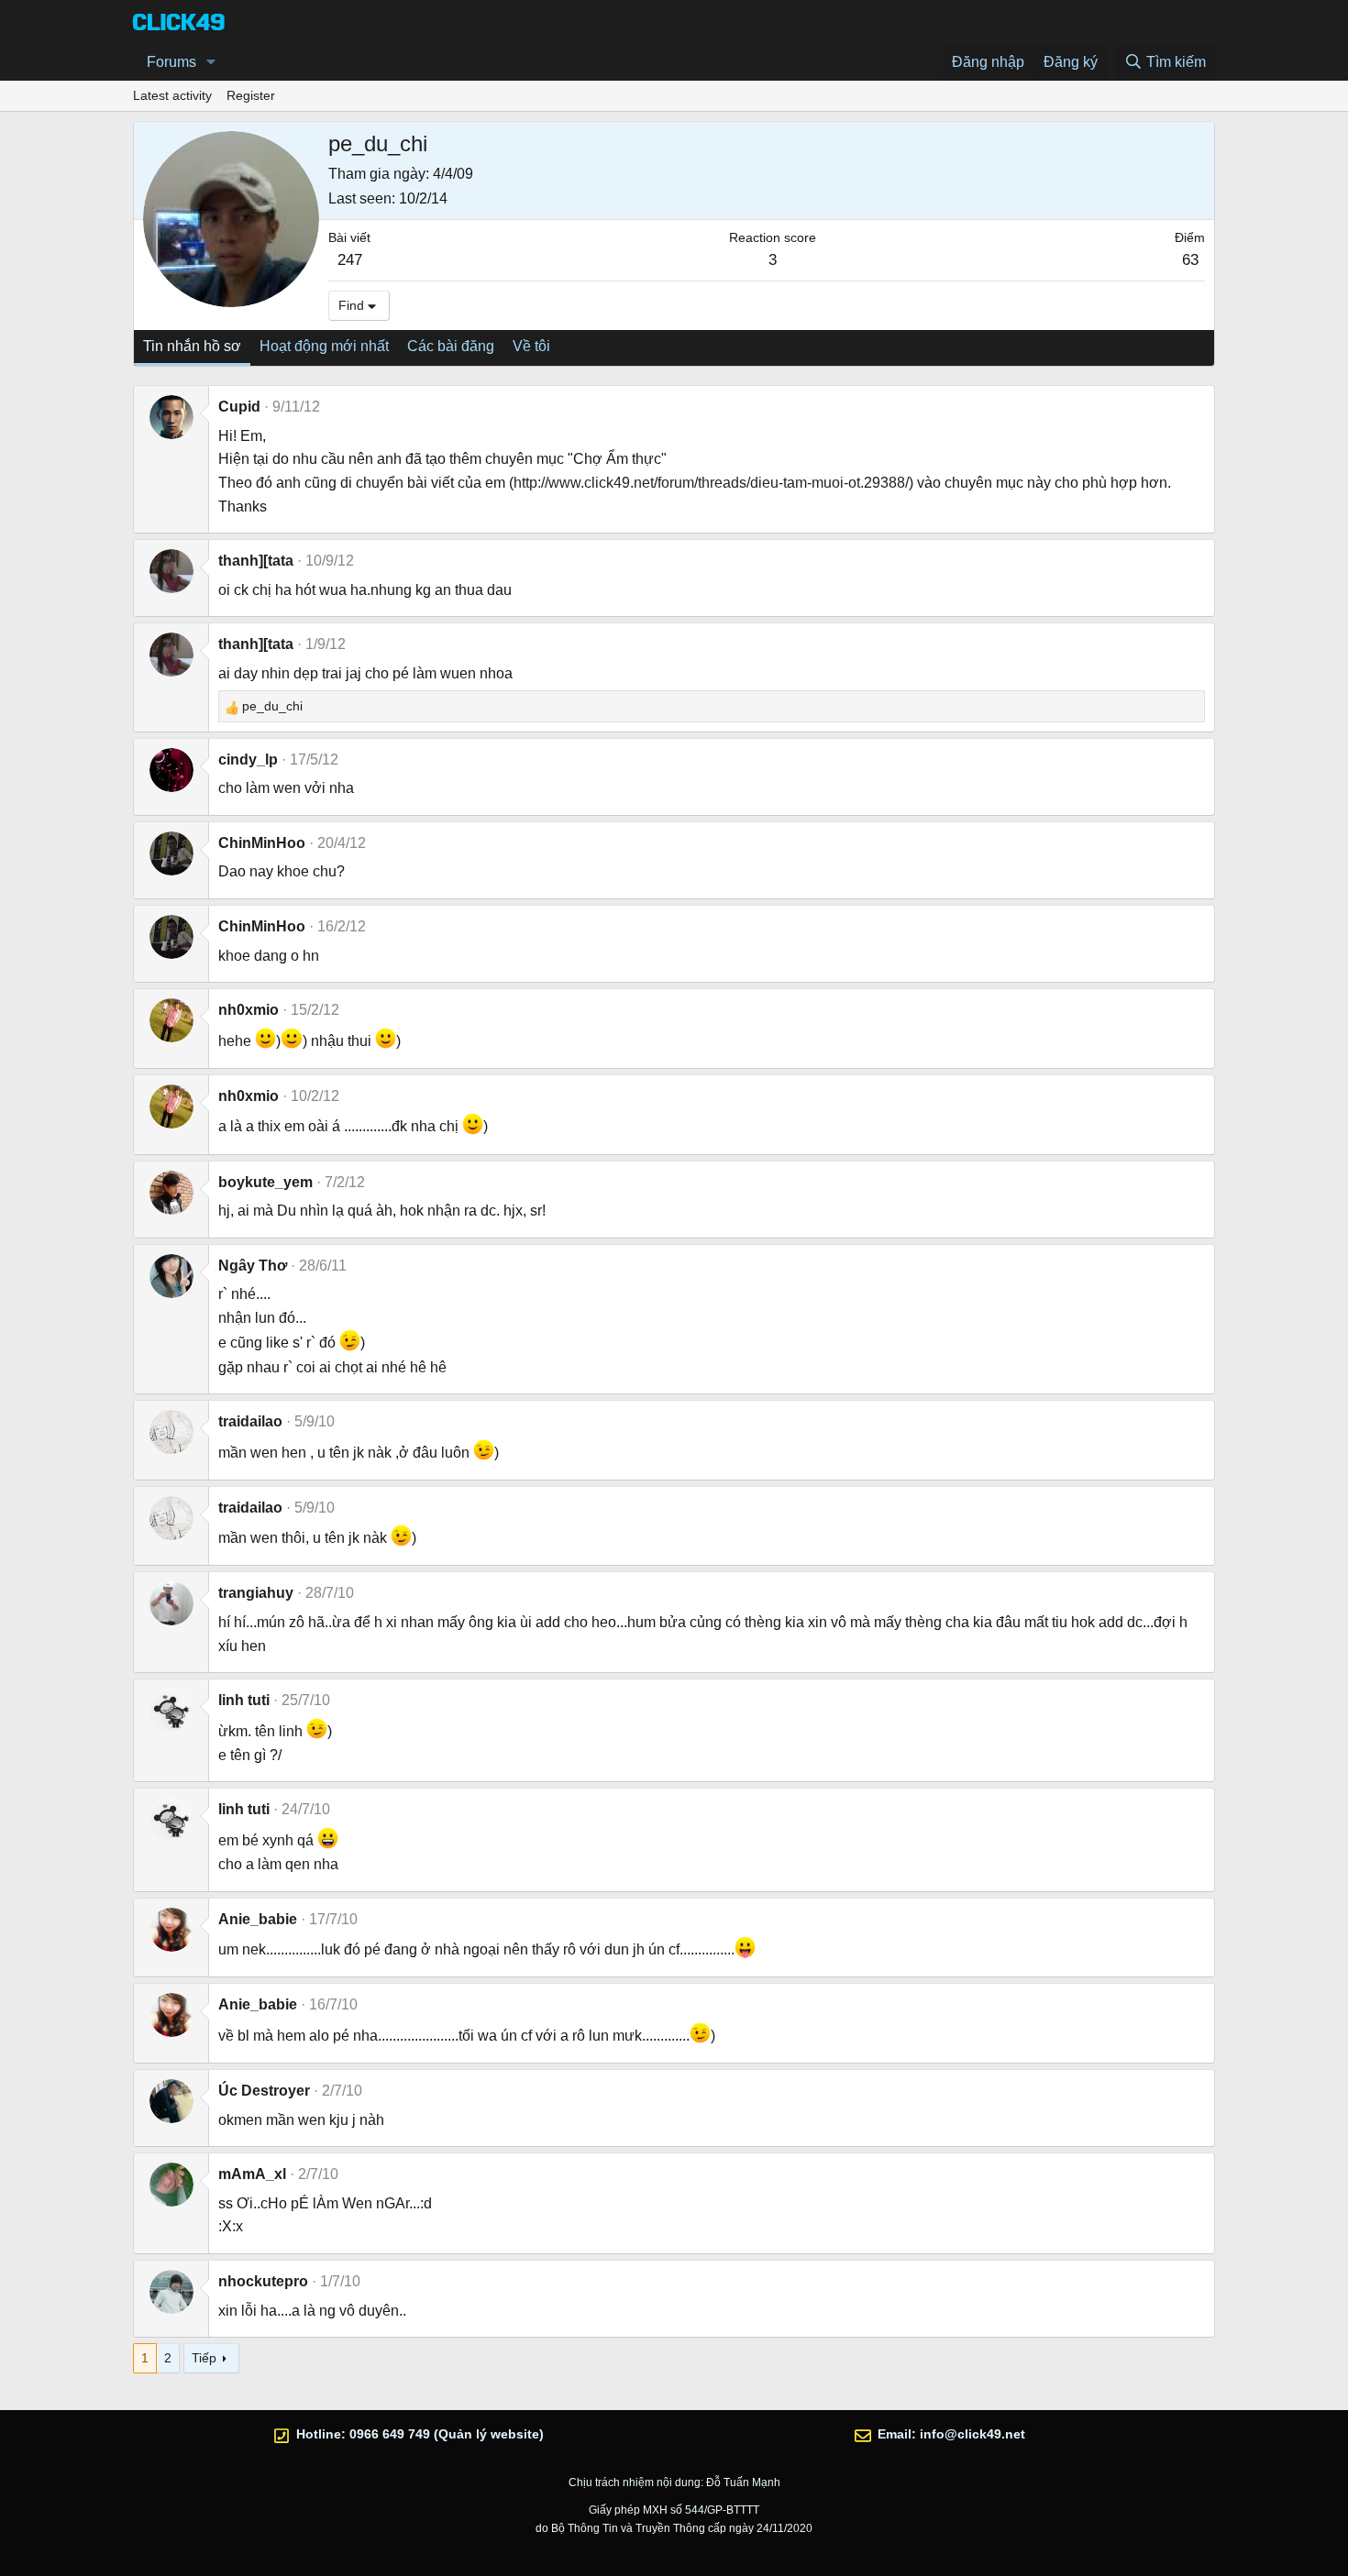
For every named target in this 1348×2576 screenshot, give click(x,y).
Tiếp (204, 2358)
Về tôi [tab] (531, 346)
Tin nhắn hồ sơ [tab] (192, 346)
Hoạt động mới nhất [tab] (324, 346)
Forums (171, 62)
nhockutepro (263, 2281)
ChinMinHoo (262, 843)
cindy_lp (248, 760)
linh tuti (244, 1700)
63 (1190, 260)
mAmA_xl (252, 2174)
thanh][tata (256, 561)
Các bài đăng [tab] (451, 346)
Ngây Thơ (253, 1266)
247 (350, 260)
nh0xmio (249, 1010)
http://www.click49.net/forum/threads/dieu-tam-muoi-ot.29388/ (711, 483)
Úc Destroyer (264, 2091)
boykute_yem (265, 1182)
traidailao (250, 1421)
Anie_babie (258, 1919)
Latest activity (172, 95)
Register (251, 95)
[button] (211, 62)
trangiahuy (256, 1593)
